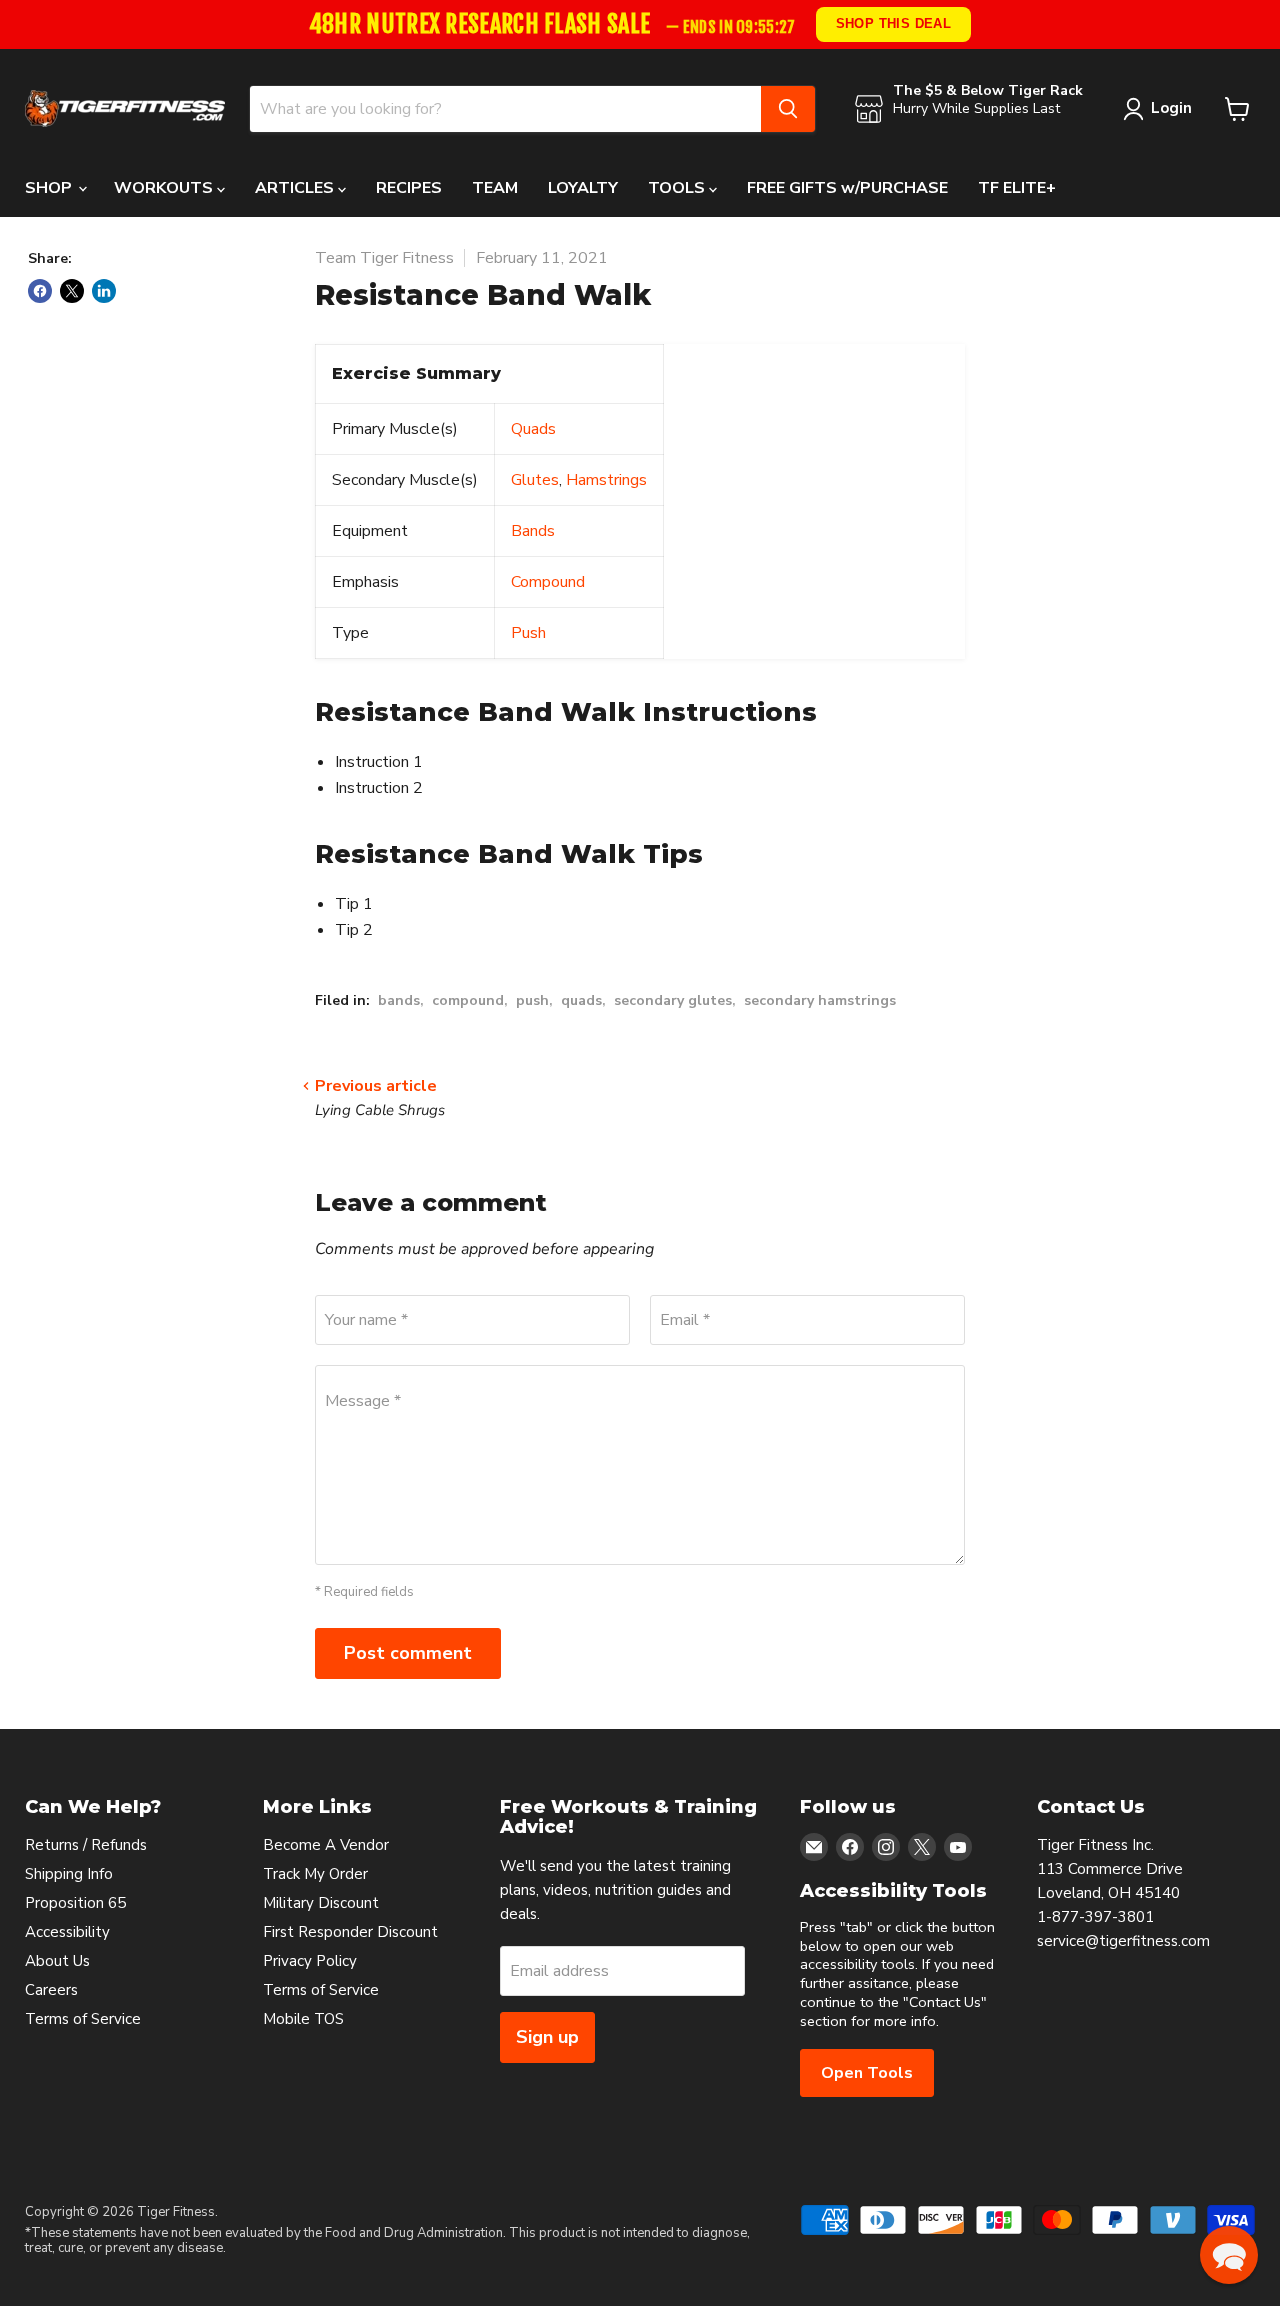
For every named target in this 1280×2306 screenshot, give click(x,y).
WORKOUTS (165, 188)
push (532, 1000)
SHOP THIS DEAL (894, 23)
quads (581, 1000)
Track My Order (315, 1874)
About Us (57, 1961)
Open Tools (867, 2073)
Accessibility (67, 1932)
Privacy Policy (310, 1961)
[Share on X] (72, 291)
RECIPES (409, 188)
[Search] (788, 109)
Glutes (535, 480)
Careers (51, 1990)
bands (399, 1000)
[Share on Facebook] (40, 291)
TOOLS (678, 188)
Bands (533, 531)
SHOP (50, 188)
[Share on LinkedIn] (104, 291)
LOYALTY (583, 188)
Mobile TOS (303, 2019)
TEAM (495, 188)
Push (528, 633)
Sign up (547, 2037)
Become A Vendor (326, 1845)
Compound (548, 582)
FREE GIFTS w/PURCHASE (847, 188)
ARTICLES (296, 188)
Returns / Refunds (86, 1845)
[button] (1229, 2255)
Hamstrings (606, 480)
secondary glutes (673, 1000)
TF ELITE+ (1017, 188)
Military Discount (321, 1903)
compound (468, 1000)
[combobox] (505, 109)
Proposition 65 (75, 1903)
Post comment (408, 1653)
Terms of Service (83, 2019)
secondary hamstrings (820, 1000)
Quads (533, 429)
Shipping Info (69, 1874)
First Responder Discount (350, 1932)
